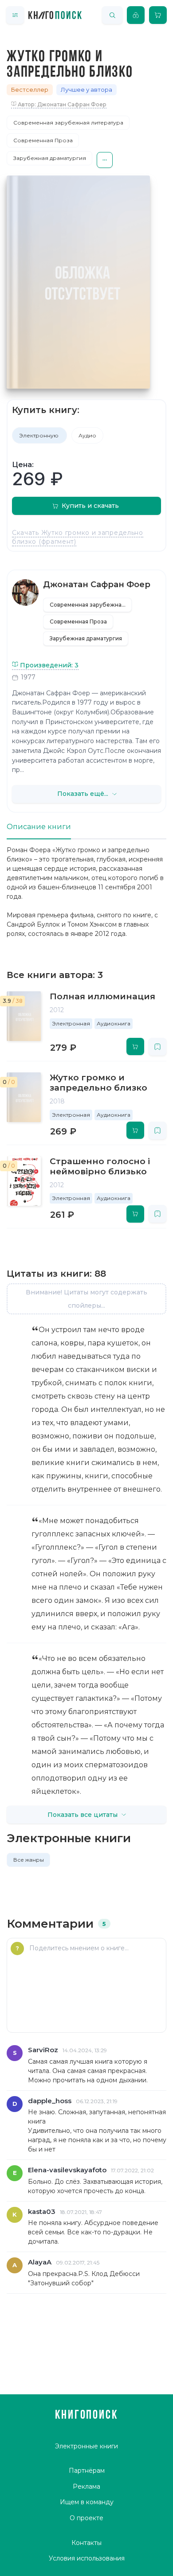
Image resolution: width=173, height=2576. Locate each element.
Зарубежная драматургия (50, 158)
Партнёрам (87, 2471)
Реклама (86, 2486)
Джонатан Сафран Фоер (97, 585)
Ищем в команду (87, 2502)
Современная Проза (43, 140)
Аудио (87, 435)
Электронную (39, 435)
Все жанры (29, 1860)
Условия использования (87, 2558)
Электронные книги (86, 2446)
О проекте (86, 2518)
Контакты (86, 2543)
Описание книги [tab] (39, 827)
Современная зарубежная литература (68, 123)
